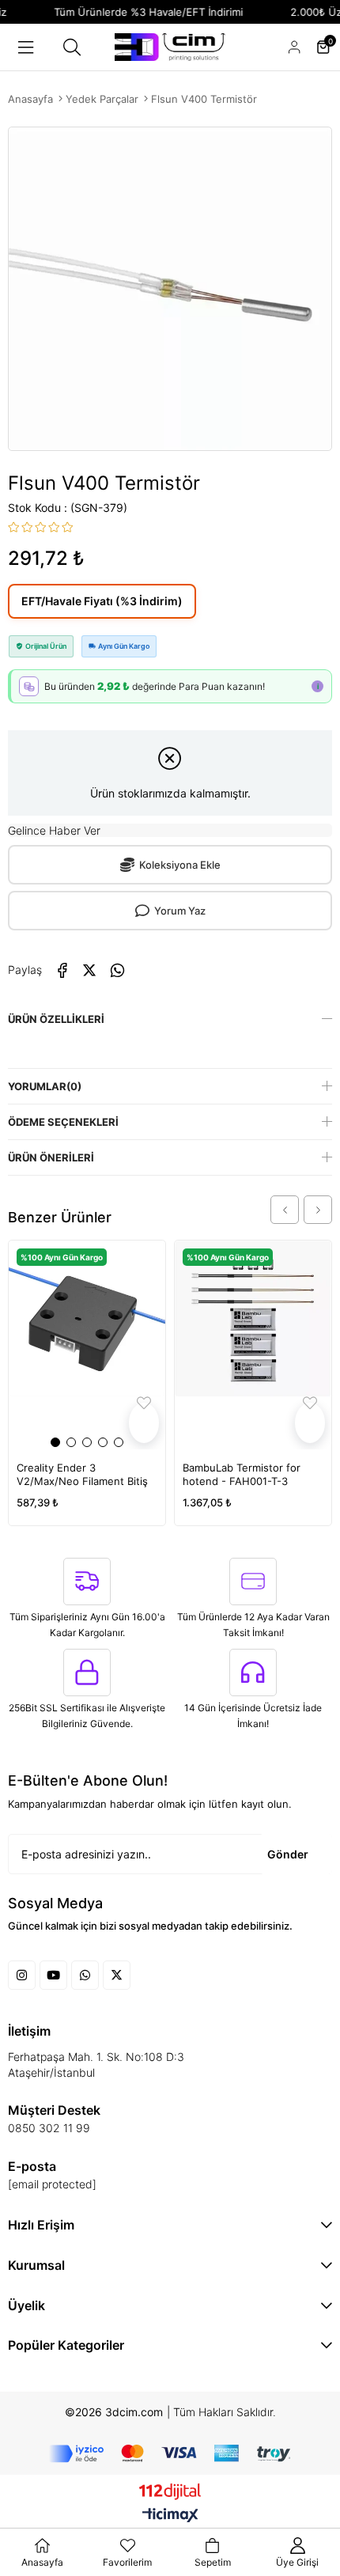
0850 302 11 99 (49, 2128)
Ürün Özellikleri (56, 1019)
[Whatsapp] (85, 1975)
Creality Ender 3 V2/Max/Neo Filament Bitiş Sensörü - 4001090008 (82, 1475)
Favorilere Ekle (144, 1423)
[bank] (170, 2454)
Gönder (288, 1854)
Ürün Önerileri (51, 1157)
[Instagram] (22, 1975)
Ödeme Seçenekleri (63, 1122)
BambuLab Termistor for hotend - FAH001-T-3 (242, 1474)
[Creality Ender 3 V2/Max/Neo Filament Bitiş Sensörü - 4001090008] (87, 1345)
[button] (55, 1442)
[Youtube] (53, 1975)
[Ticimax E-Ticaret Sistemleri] (170, 2516)
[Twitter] (117, 1975)
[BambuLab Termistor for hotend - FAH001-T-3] (253, 1345)
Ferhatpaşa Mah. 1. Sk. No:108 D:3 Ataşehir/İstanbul (96, 2065)
